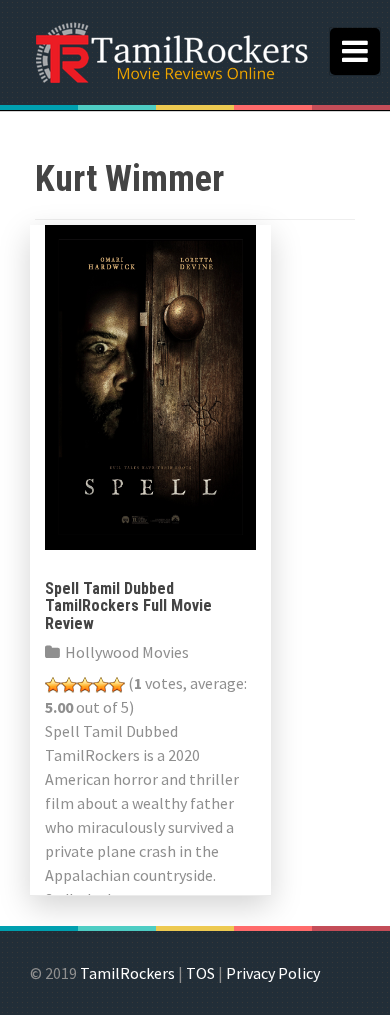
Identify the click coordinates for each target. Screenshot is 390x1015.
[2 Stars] (69, 685)
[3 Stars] (85, 685)
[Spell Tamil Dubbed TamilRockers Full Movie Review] (150, 385)
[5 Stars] (117, 685)
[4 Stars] (101, 685)
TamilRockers (127, 973)
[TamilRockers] (170, 50)
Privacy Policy (273, 973)
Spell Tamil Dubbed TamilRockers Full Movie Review (128, 606)
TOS (200, 973)
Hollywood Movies (127, 652)
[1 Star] (53, 685)
